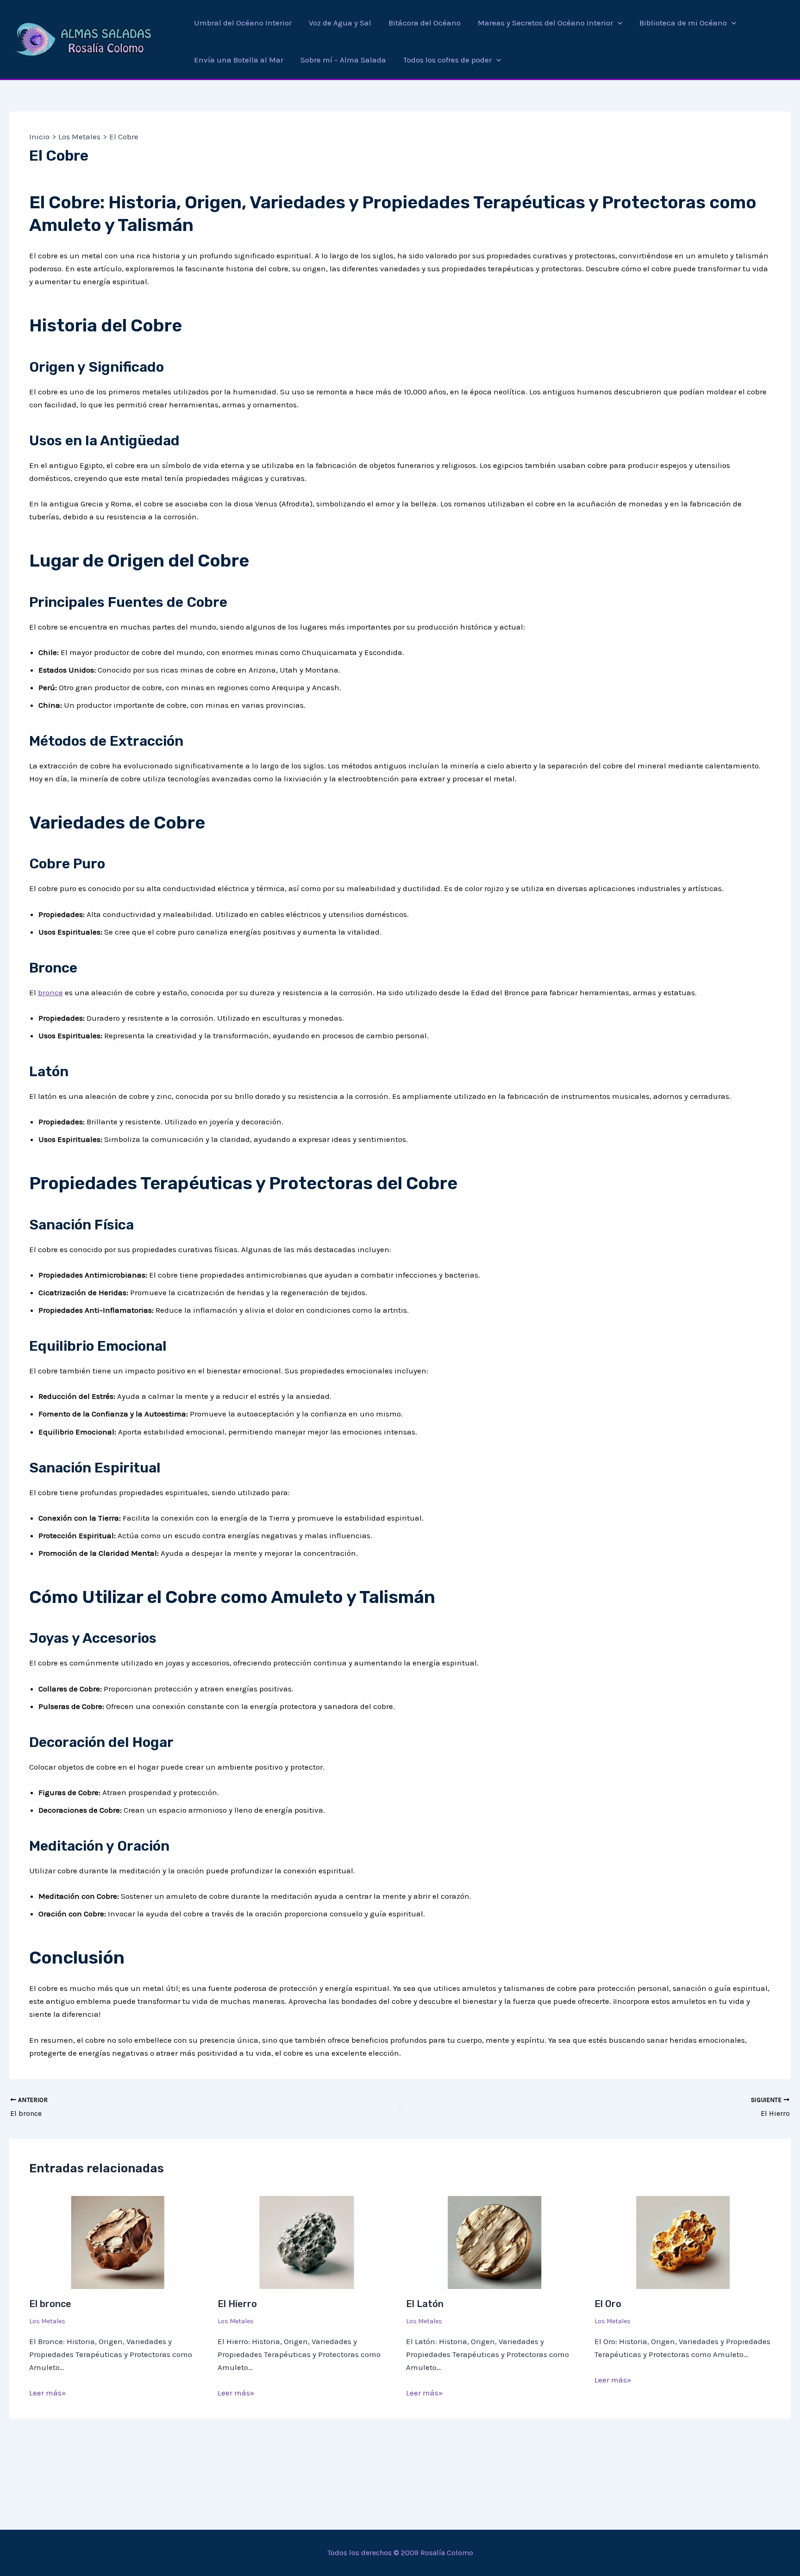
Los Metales (47, 2321)
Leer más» (48, 2393)
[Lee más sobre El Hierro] (306, 2241)
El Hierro (237, 2304)
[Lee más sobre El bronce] (118, 2241)
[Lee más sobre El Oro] (683, 2241)
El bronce (50, 2304)
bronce (50, 992)
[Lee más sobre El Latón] (494, 2241)
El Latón (425, 2304)
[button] (618, 23)
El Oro (608, 2304)
